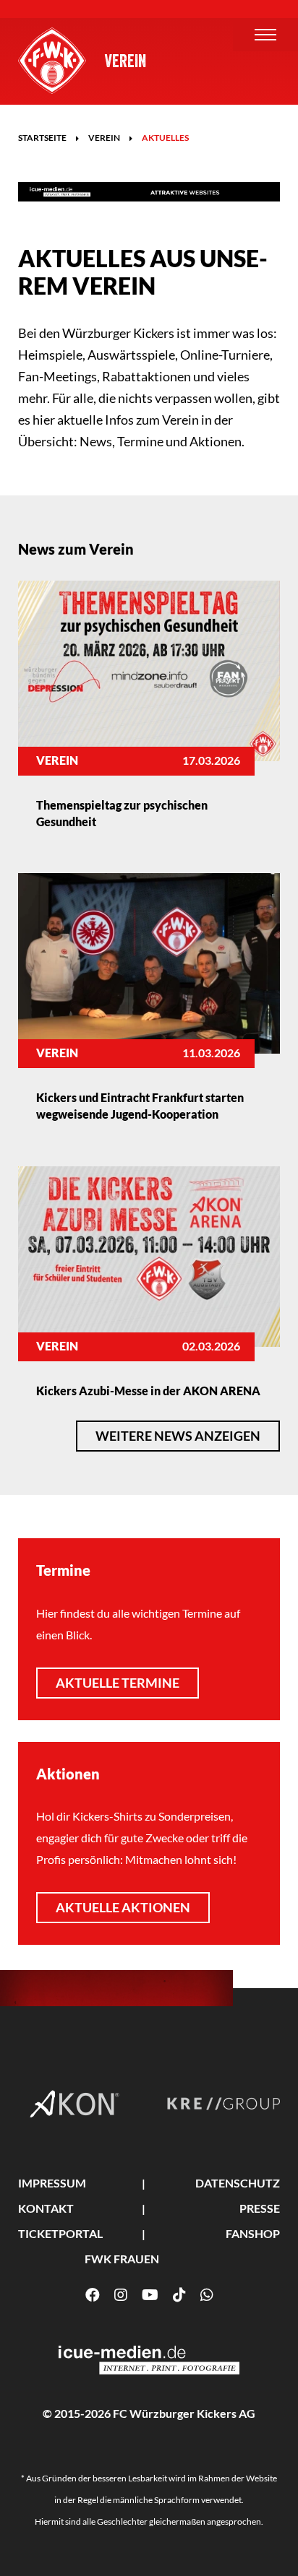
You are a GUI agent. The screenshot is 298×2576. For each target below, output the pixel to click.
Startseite (42, 138)
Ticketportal (60, 2233)
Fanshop (253, 2233)
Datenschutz (238, 2183)
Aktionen (68, 1774)
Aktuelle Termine (118, 1683)
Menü (265, 35)
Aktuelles (165, 138)
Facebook (93, 2295)
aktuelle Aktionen (123, 1907)
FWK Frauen (122, 2259)
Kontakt (46, 2208)
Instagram (121, 2295)
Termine (63, 1570)
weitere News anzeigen (178, 1436)
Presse (260, 2208)
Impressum (52, 2183)
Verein (125, 61)
